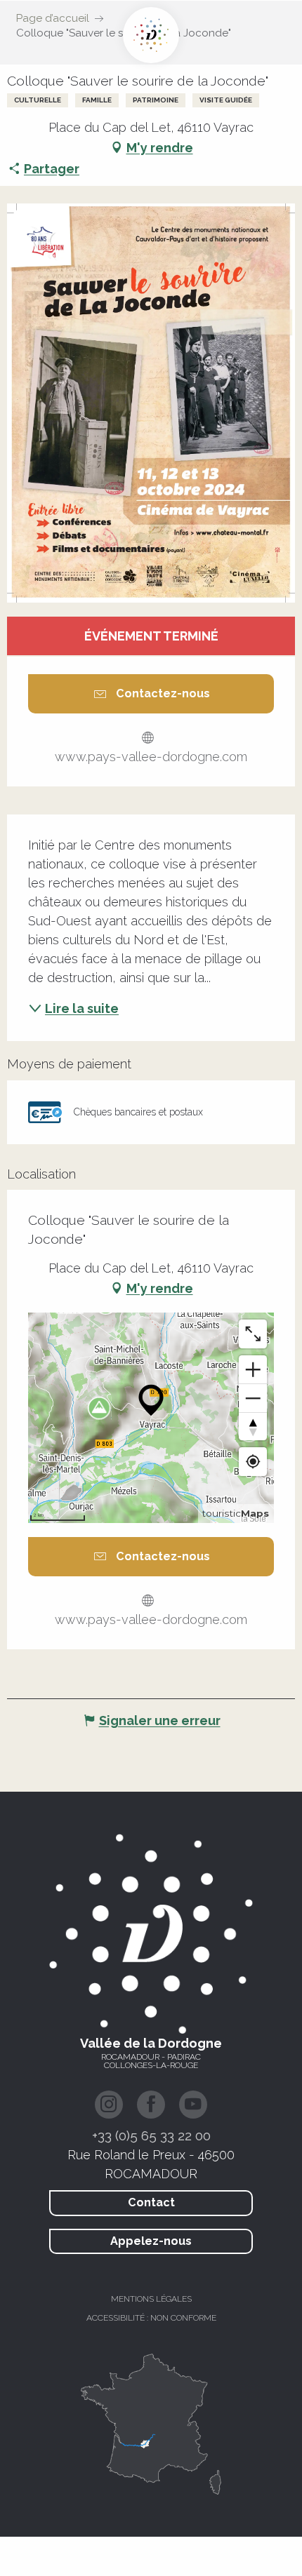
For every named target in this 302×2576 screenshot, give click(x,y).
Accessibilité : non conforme (151, 2318)
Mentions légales (151, 2299)
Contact (151, 2202)
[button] (151, 403)
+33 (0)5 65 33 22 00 (151, 2135)
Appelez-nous (151, 2241)
